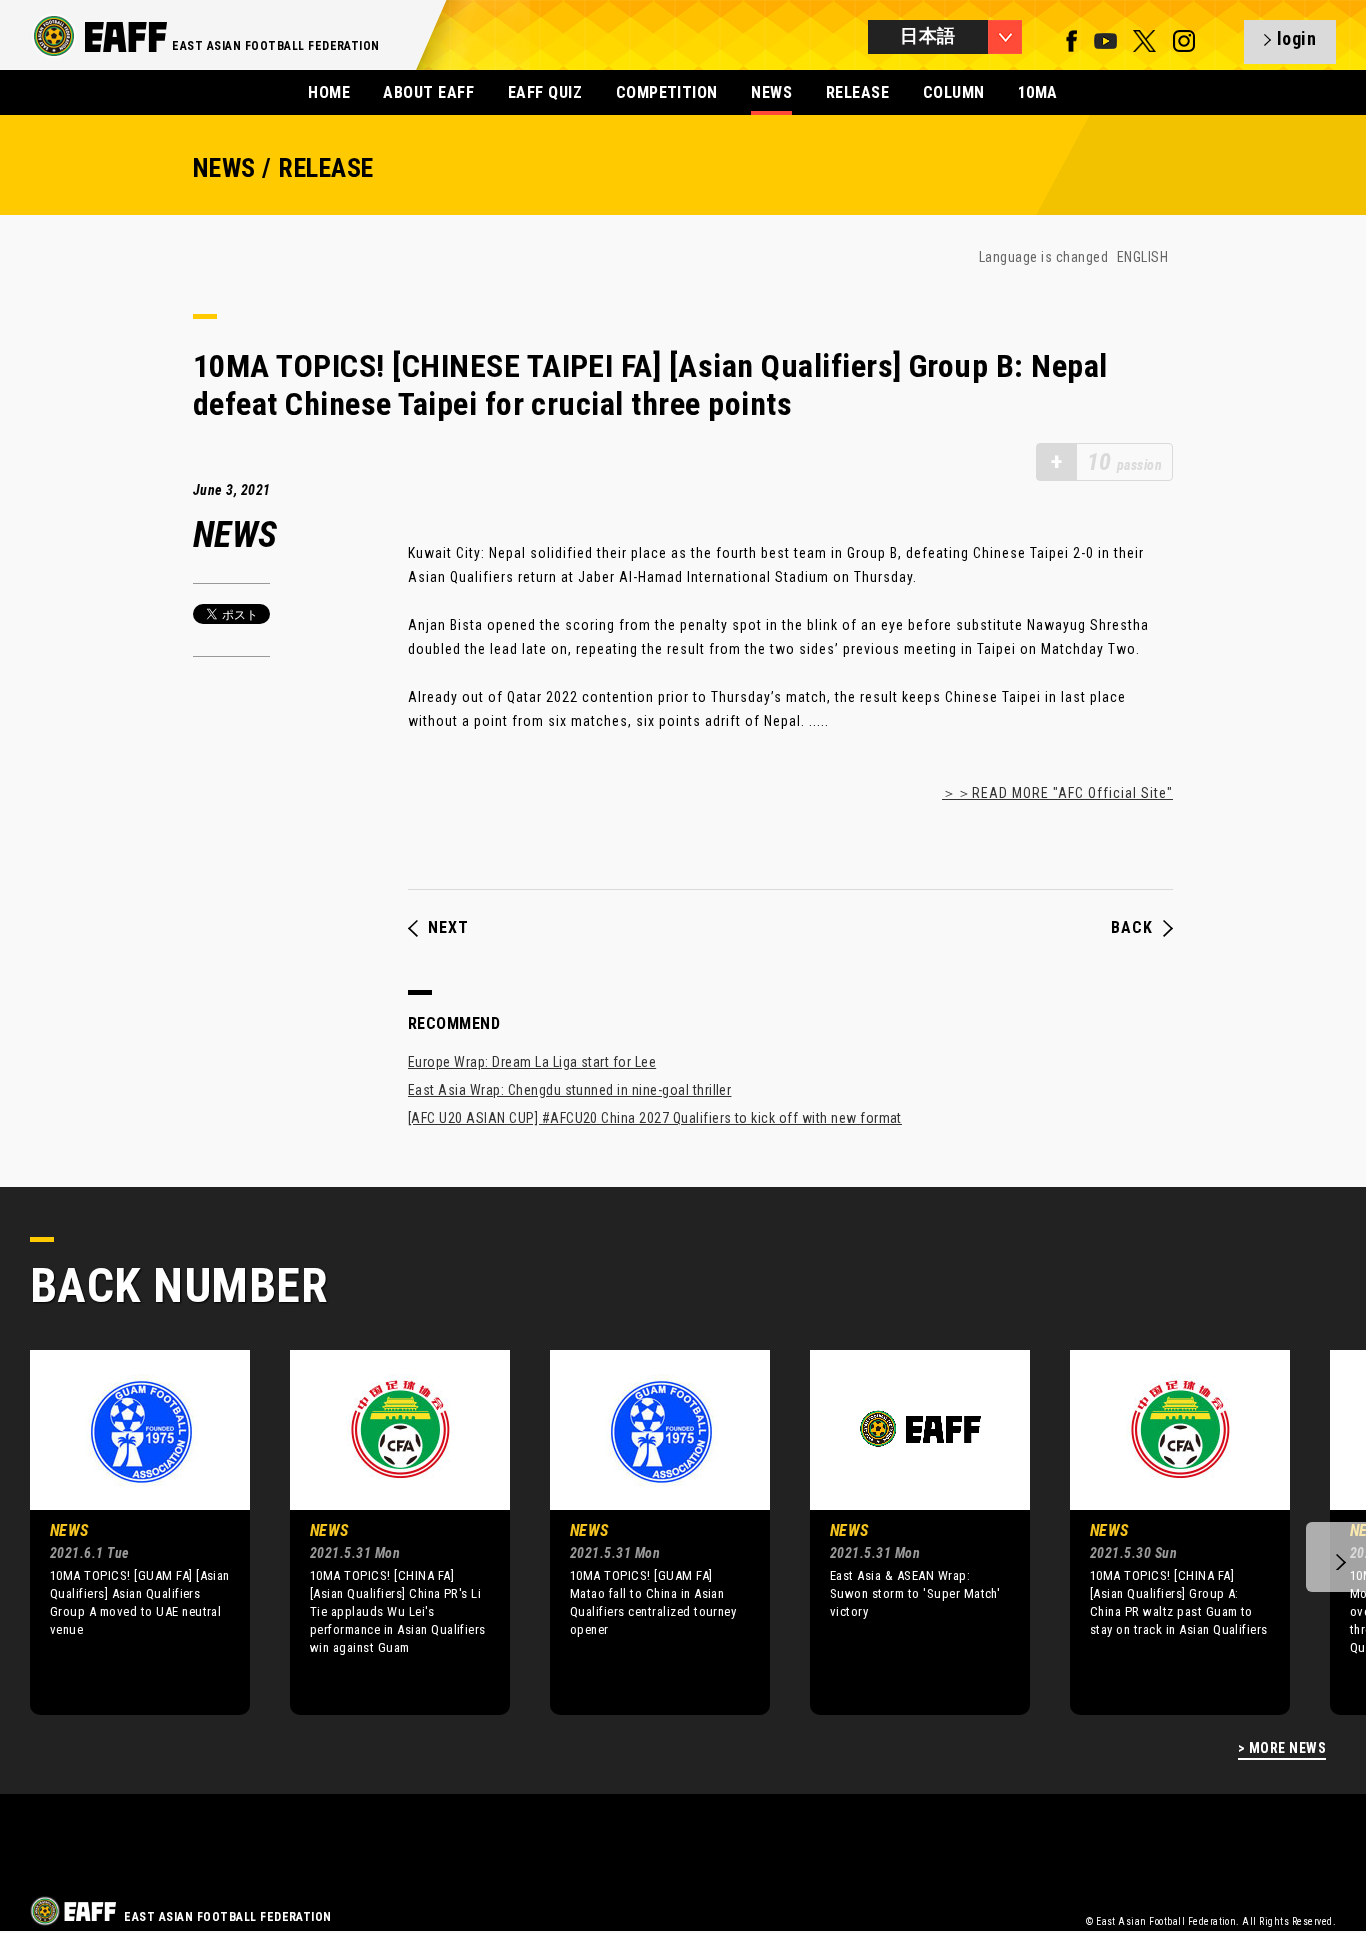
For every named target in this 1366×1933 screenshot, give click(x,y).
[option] (125, 1532)
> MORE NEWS (1282, 1748)
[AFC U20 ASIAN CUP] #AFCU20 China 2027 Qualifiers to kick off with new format (655, 1118)
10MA (1038, 92)
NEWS (771, 92)
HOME (329, 92)
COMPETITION (667, 92)
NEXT (448, 928)
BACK (1132, 928)
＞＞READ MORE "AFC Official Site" (1057, 793)
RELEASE (857, 92)
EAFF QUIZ (545, 92)
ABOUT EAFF (428, 92)
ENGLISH (1142, 257)
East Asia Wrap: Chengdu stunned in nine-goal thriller (569, 1090)
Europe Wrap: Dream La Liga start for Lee (532, 1062)
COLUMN (954, 92)
